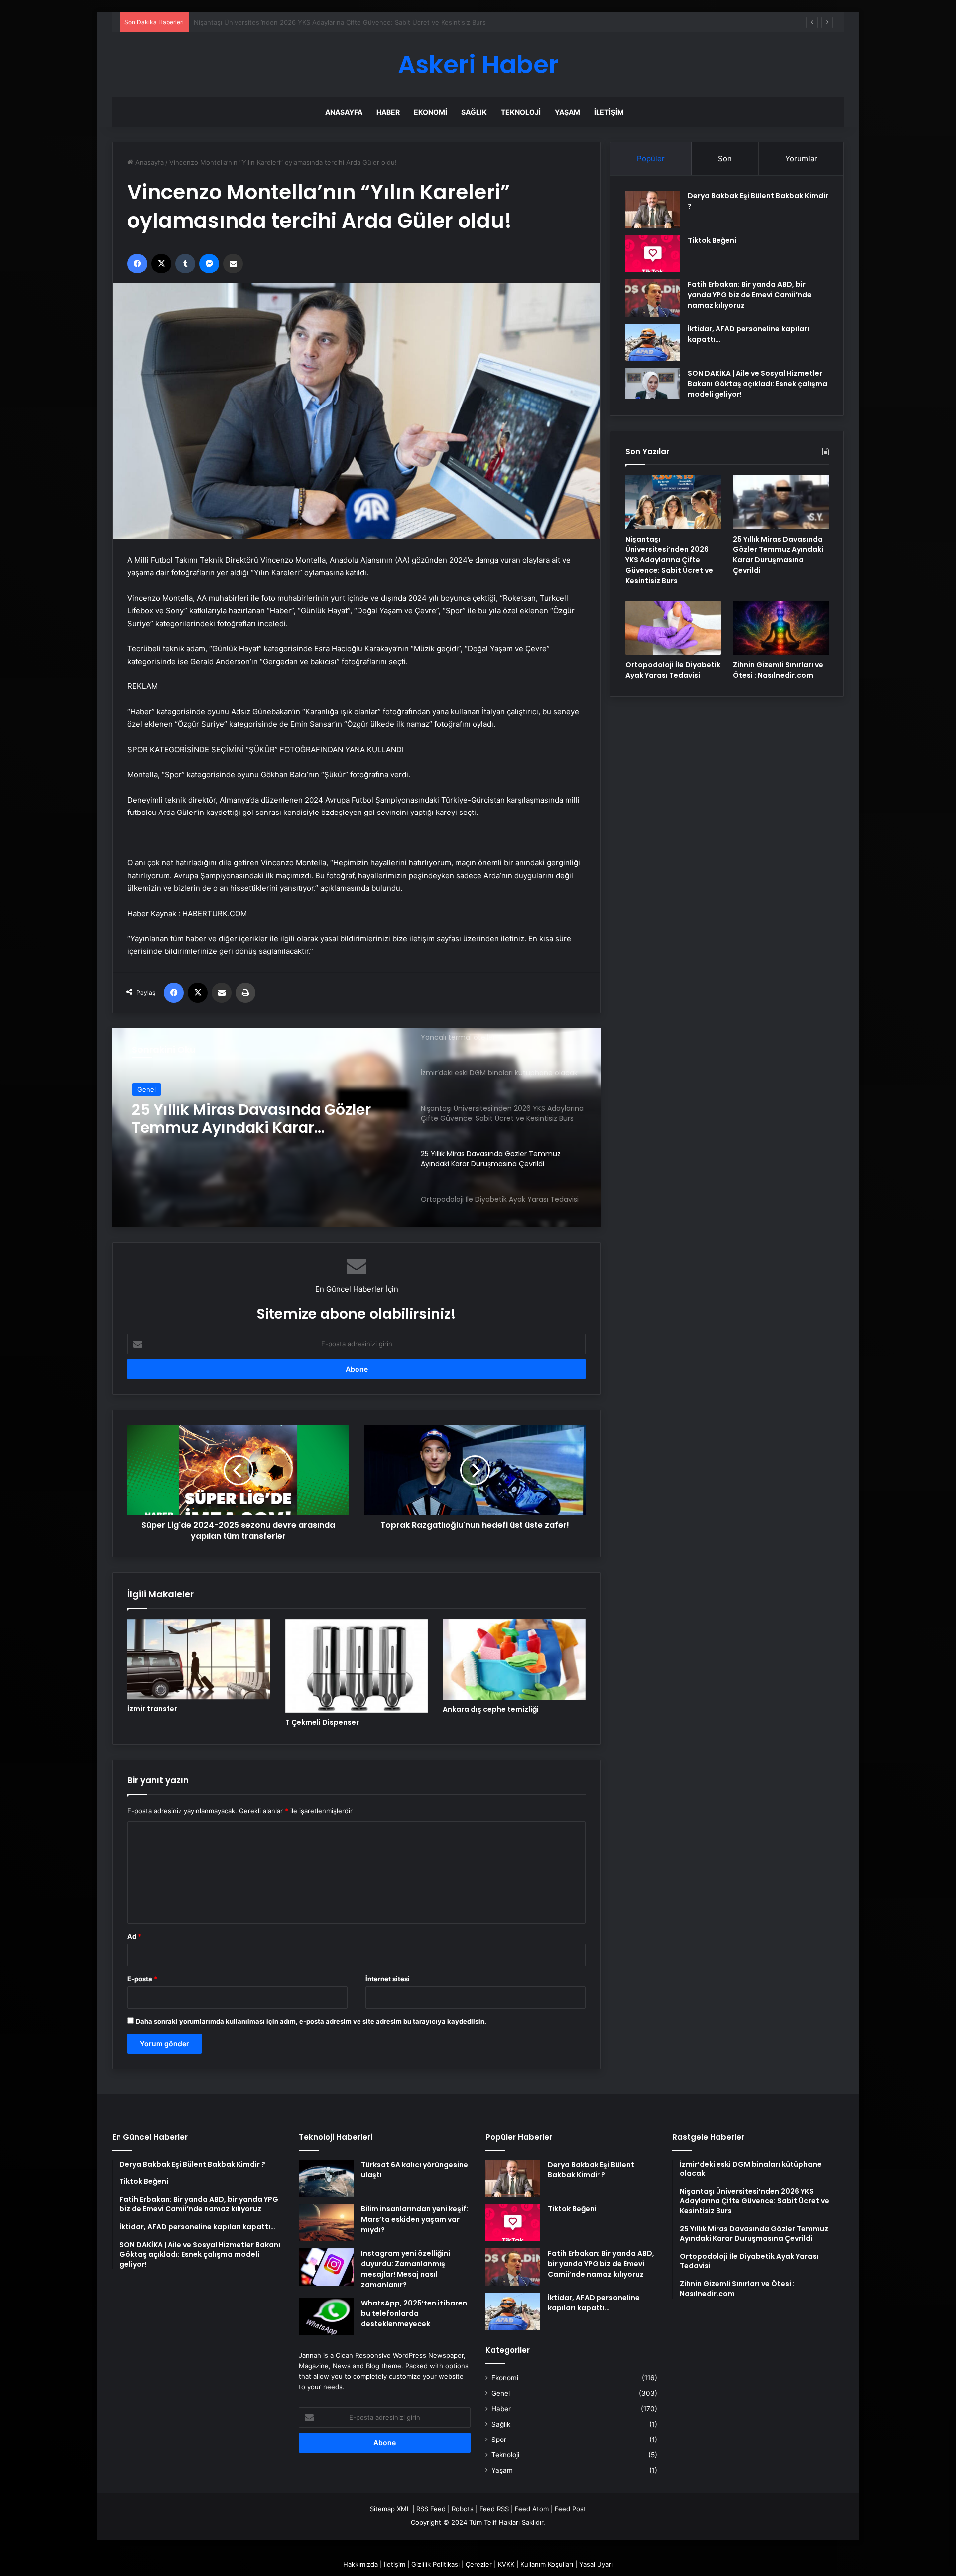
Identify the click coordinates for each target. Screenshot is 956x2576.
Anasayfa (344, 112)
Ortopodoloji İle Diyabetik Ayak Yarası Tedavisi (248, 1119)
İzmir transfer (152, 1709)
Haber (388, 112)
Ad (134, 1936)
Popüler (651, 159)
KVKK (506, 2564)
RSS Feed (431, 2509)
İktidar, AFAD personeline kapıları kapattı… (594, 2303)
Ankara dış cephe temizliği (491, 1709)
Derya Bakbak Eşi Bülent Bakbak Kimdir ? (591, 2170)
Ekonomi (430, 112)
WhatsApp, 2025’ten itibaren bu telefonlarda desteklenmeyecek (414, 2313)
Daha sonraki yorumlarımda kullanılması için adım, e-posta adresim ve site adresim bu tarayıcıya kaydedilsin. (311, 2021)
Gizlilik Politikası (435, 2564)
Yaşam (567, 112)
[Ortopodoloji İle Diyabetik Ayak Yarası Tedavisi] (673, 628)
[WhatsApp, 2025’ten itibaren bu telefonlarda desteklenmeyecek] (326, 2317)
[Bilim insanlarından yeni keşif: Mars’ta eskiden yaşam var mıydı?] (326, 2223)
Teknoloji (521, 112)
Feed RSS (494, 2509)
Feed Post (570, 2509)
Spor (499, 2440)
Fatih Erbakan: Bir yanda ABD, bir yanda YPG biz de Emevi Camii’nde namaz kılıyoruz (750, 295)
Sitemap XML (390, 2509)
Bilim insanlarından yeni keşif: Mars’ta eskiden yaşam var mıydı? (415, 2219)
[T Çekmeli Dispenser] (357, 1666)
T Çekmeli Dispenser (322, 1722)
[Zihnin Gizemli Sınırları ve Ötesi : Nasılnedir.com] (781, 628)
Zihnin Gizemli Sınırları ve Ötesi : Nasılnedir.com (778, 670)
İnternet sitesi (388, 1979)
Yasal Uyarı (596, 2564)
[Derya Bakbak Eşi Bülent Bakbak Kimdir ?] (653, 209)
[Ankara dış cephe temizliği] (514, 1659)
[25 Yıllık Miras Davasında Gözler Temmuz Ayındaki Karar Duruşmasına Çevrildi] (781, 502)
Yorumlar (801, 159)
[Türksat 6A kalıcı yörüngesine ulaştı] (326, 2178)
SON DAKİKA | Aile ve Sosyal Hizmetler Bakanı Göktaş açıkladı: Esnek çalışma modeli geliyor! (757, 384)
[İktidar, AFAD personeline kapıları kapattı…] (653, 342)
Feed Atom (532, 2509)
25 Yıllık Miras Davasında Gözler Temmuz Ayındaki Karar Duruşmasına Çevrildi (313, 22)
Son (725, 159)
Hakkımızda (360, 2564)
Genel (147, 1089)
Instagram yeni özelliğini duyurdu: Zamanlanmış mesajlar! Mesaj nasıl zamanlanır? (406, 2269)
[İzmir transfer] (199, 1659)
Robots (463, 2509)
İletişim (609, 112)
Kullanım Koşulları (547, 2564)
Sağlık (474, 112)
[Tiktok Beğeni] (653, 254)
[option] (357, 1128)
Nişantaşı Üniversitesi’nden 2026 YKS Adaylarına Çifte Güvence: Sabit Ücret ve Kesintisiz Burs (669, 560)
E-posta (142, 1979)
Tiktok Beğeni (712, 240)
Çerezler (479, 2564)
